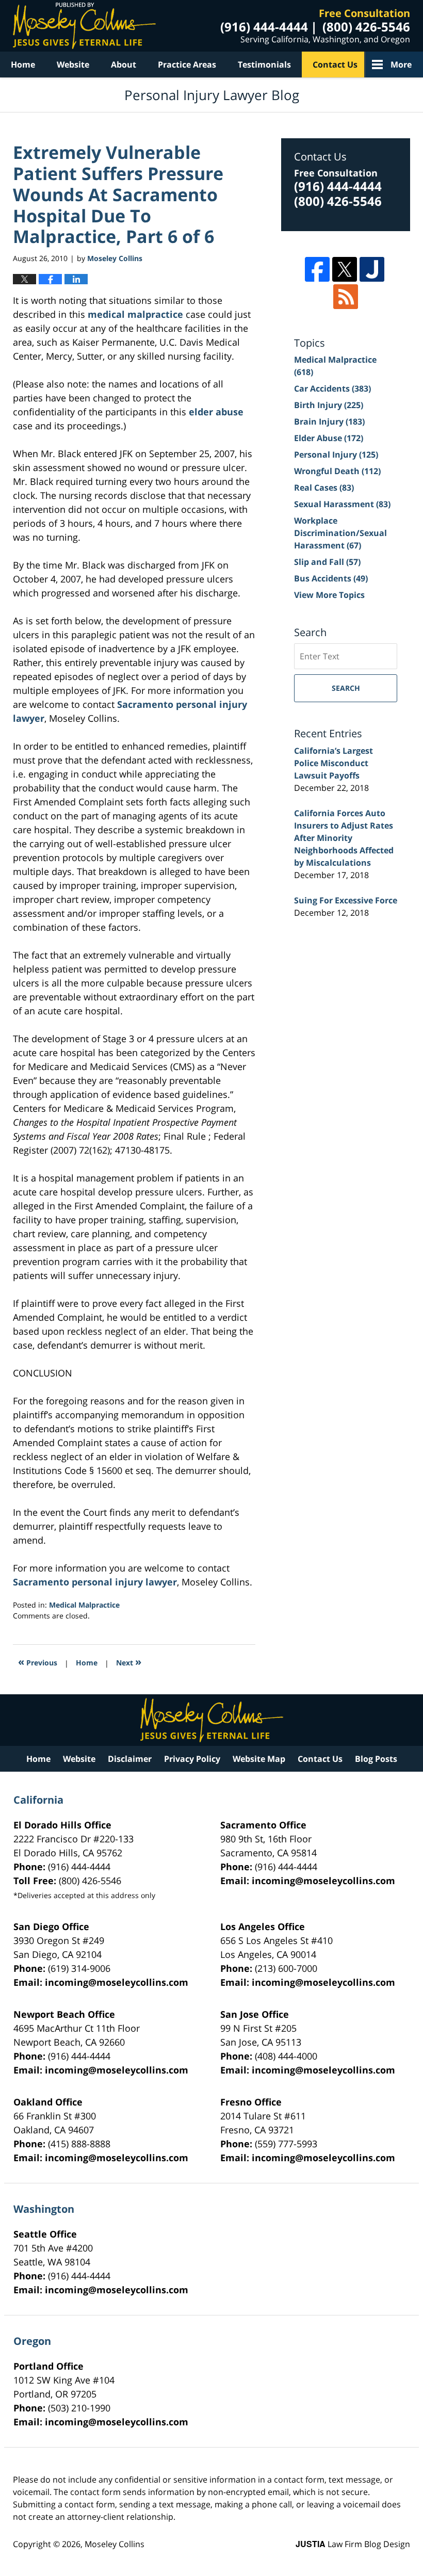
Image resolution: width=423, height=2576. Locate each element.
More (401, 64)
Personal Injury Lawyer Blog (84, 26)
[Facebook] (317, 269)
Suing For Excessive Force (346, 900)
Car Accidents (332, 388)
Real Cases (324, 488)
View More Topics (329, 595)
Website (73, 64)
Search (346, 688)
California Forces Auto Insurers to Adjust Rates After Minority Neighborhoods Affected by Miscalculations (344, 838)
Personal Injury (336, 455)
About (124, 64)
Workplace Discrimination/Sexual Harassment (340, 533)
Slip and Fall (327, 562)
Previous (38, 1662)
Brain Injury (329, 422)
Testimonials (264, 64)
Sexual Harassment (342, 504)
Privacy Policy (192, 1759)
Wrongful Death (337, 471)
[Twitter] (345, 269)
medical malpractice (137, 314)
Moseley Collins (115, 2544)
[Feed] (346, 297)
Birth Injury (329, 405)
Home (23, 64)
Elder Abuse (329, 438)
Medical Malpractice (84, 1605)
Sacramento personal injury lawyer (95, 1582)
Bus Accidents (331, 578)
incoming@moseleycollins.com (323, 1881)
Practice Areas (187, 64)
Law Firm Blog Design (353, 2544)
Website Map (259, 1759)
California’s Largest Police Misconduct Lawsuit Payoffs (333, 763)
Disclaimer (130, 1759)
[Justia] (372, 269)
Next (129, 1662)
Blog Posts (376, 1759)
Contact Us (335, 64)
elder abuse (216, 412)
